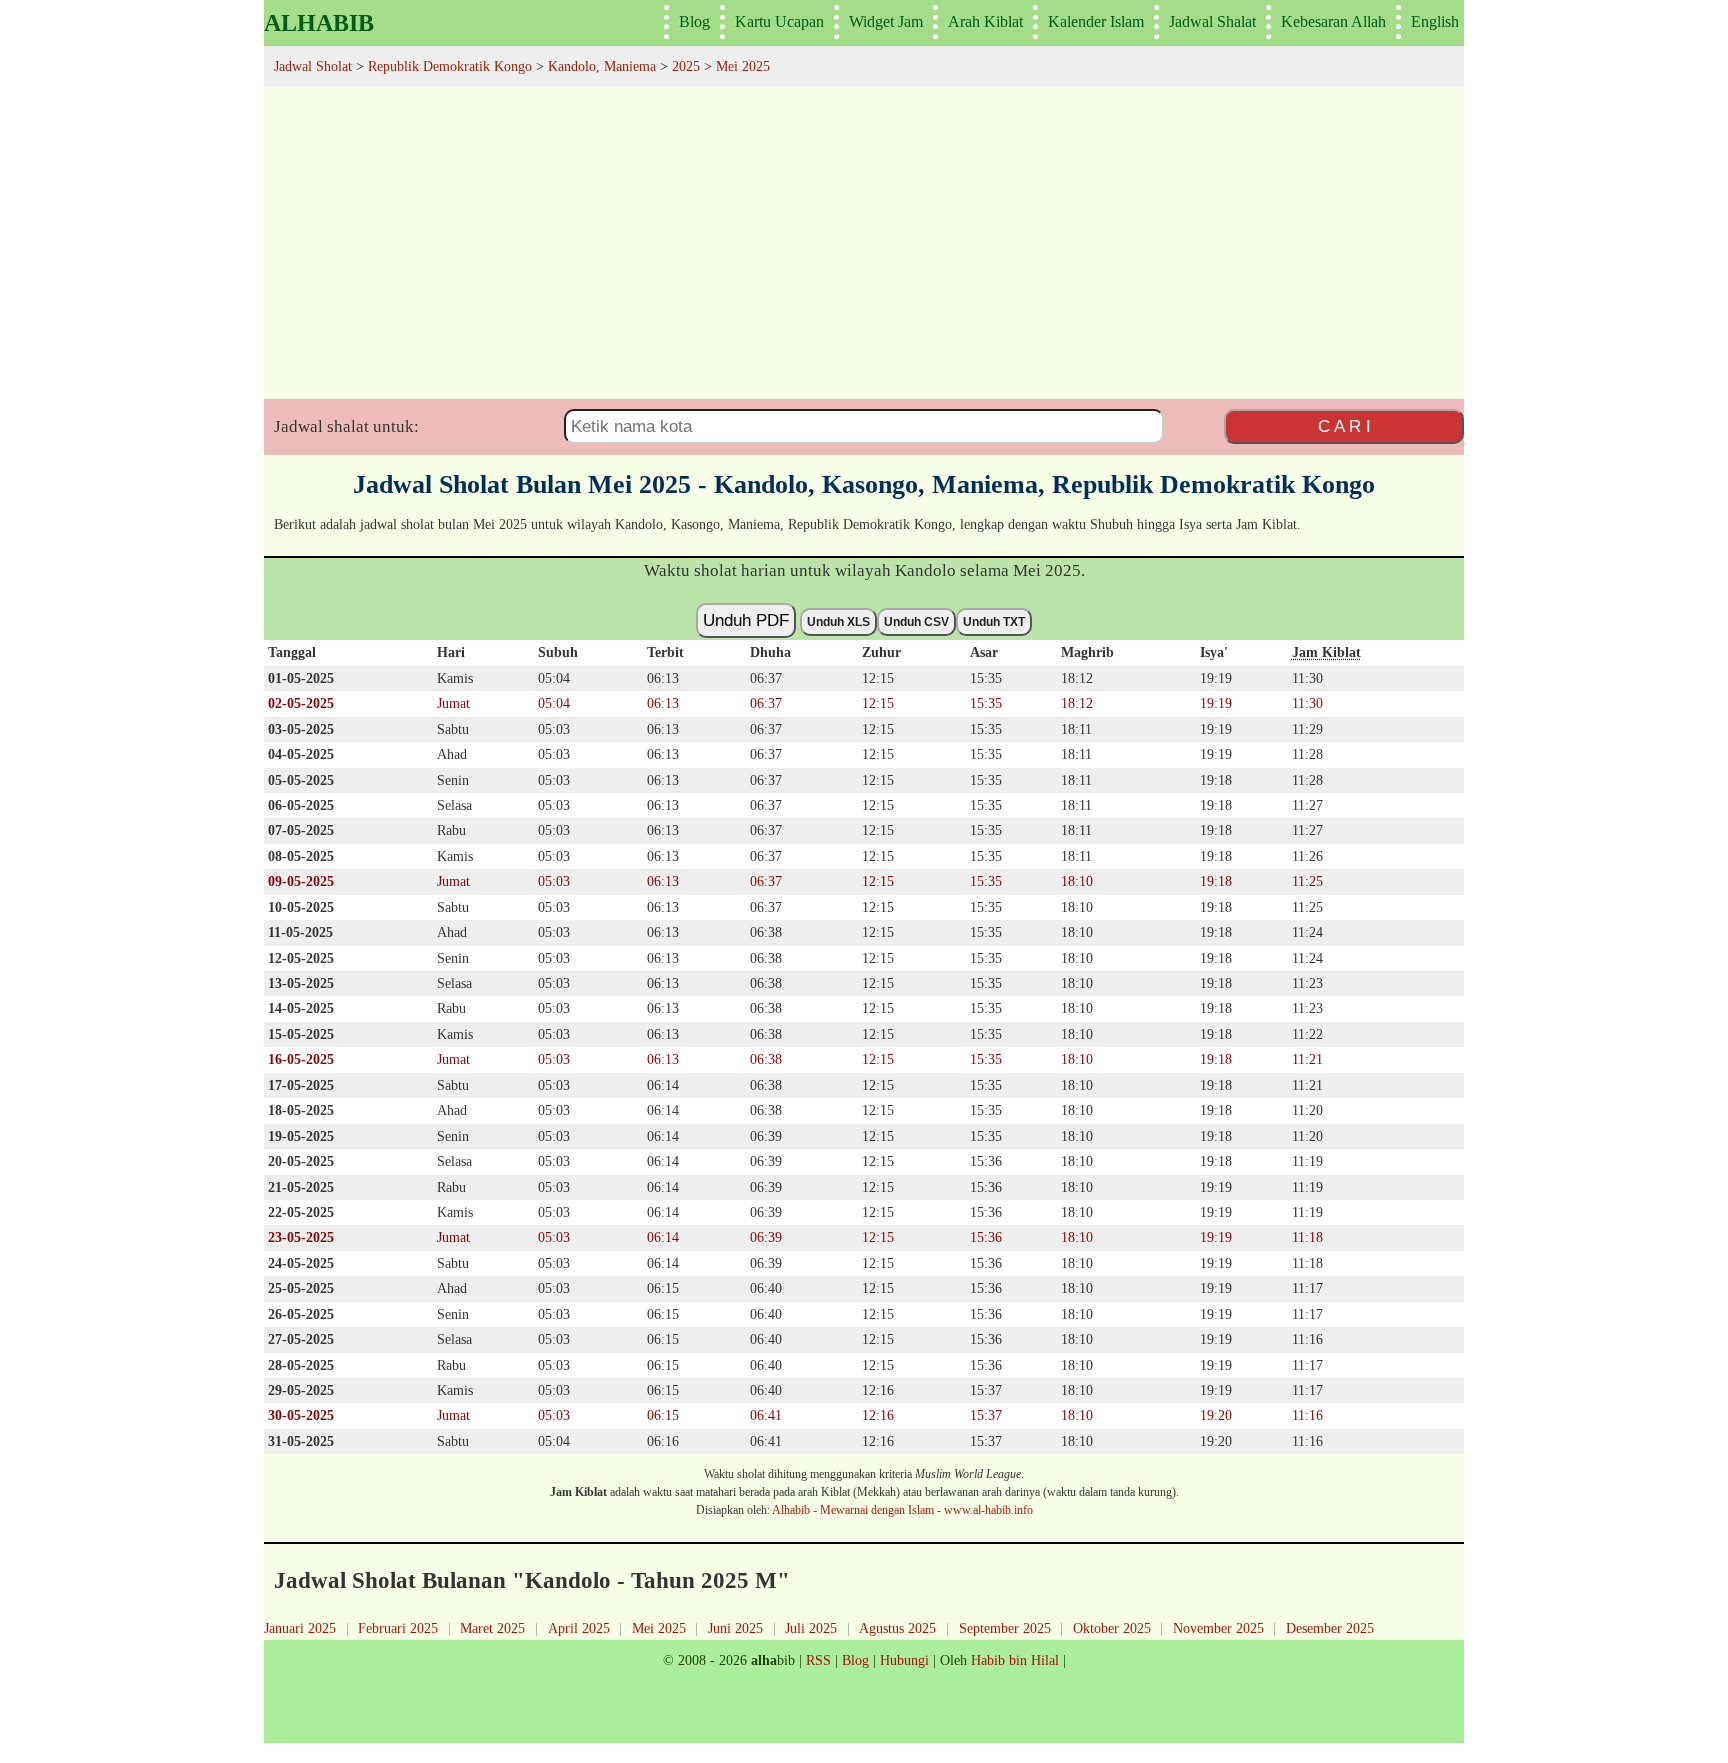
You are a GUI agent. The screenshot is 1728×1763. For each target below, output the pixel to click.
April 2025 (579, 1628)
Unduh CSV (916, 622)
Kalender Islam (1096, 21)
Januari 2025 (300, 1628)
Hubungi (904, 1660)
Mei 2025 (659, 1628)
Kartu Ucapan (779, 21)
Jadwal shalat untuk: (346, 426)
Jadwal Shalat (1212, 21)
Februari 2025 (398, 1628)
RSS (818, 1660)
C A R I (1344, 426)
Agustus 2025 (897, 1628)
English (1435, 21)
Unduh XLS (838, 622)
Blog (694, 21)
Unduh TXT (994, 622)
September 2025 (1005, 1628)
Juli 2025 (811, 1628)
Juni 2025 (735, 1628)
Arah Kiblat (985, 21)
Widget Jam (886, 21)
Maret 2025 (492, 1628)
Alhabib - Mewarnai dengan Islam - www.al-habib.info (902, 1510)
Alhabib (319, 23)
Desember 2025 (1330, 1628)
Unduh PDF (746, 620)
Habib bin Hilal (1015, 1660)
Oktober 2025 (1112, 1628)
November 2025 (1218, 1628)
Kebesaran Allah (1333, 21)
